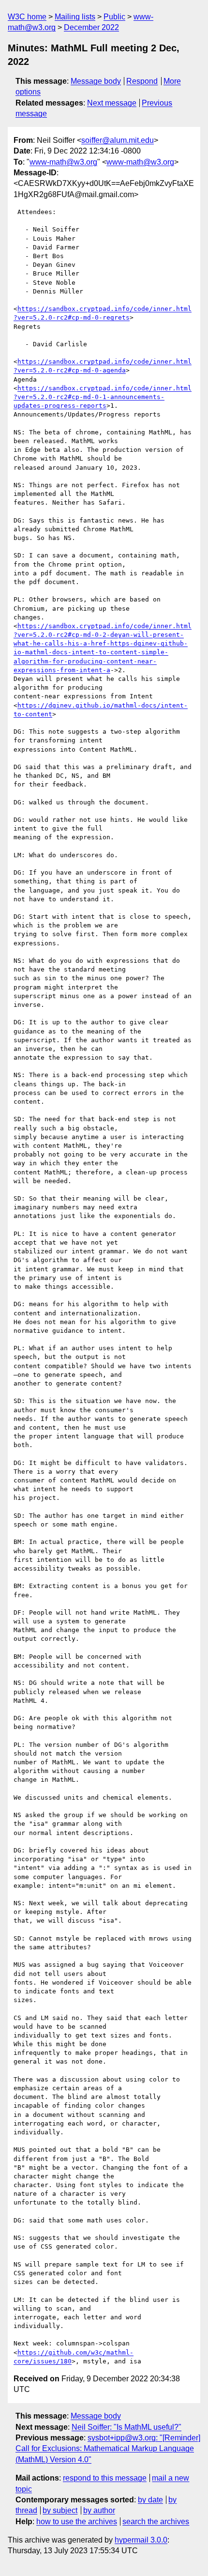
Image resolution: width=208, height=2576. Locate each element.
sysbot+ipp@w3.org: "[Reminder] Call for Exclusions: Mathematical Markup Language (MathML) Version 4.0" (108, 2449)
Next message (112, 103)
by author (99, 2510)
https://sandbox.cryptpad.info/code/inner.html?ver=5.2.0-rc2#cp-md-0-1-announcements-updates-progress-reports (103, 397)
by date (150, 2500)
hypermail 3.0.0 (141, 2540)
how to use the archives (77, 2522)
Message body (96, 81)
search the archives (156, 2522)
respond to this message (105, 2478)
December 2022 (91, 27)
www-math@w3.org (63, 162)
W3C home (27, 17)
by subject (60, 2510)
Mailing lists (75, 17)
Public (114, 17)
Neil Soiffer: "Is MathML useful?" (126, 2427)
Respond (142, 81)
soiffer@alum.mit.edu (118, 140)
